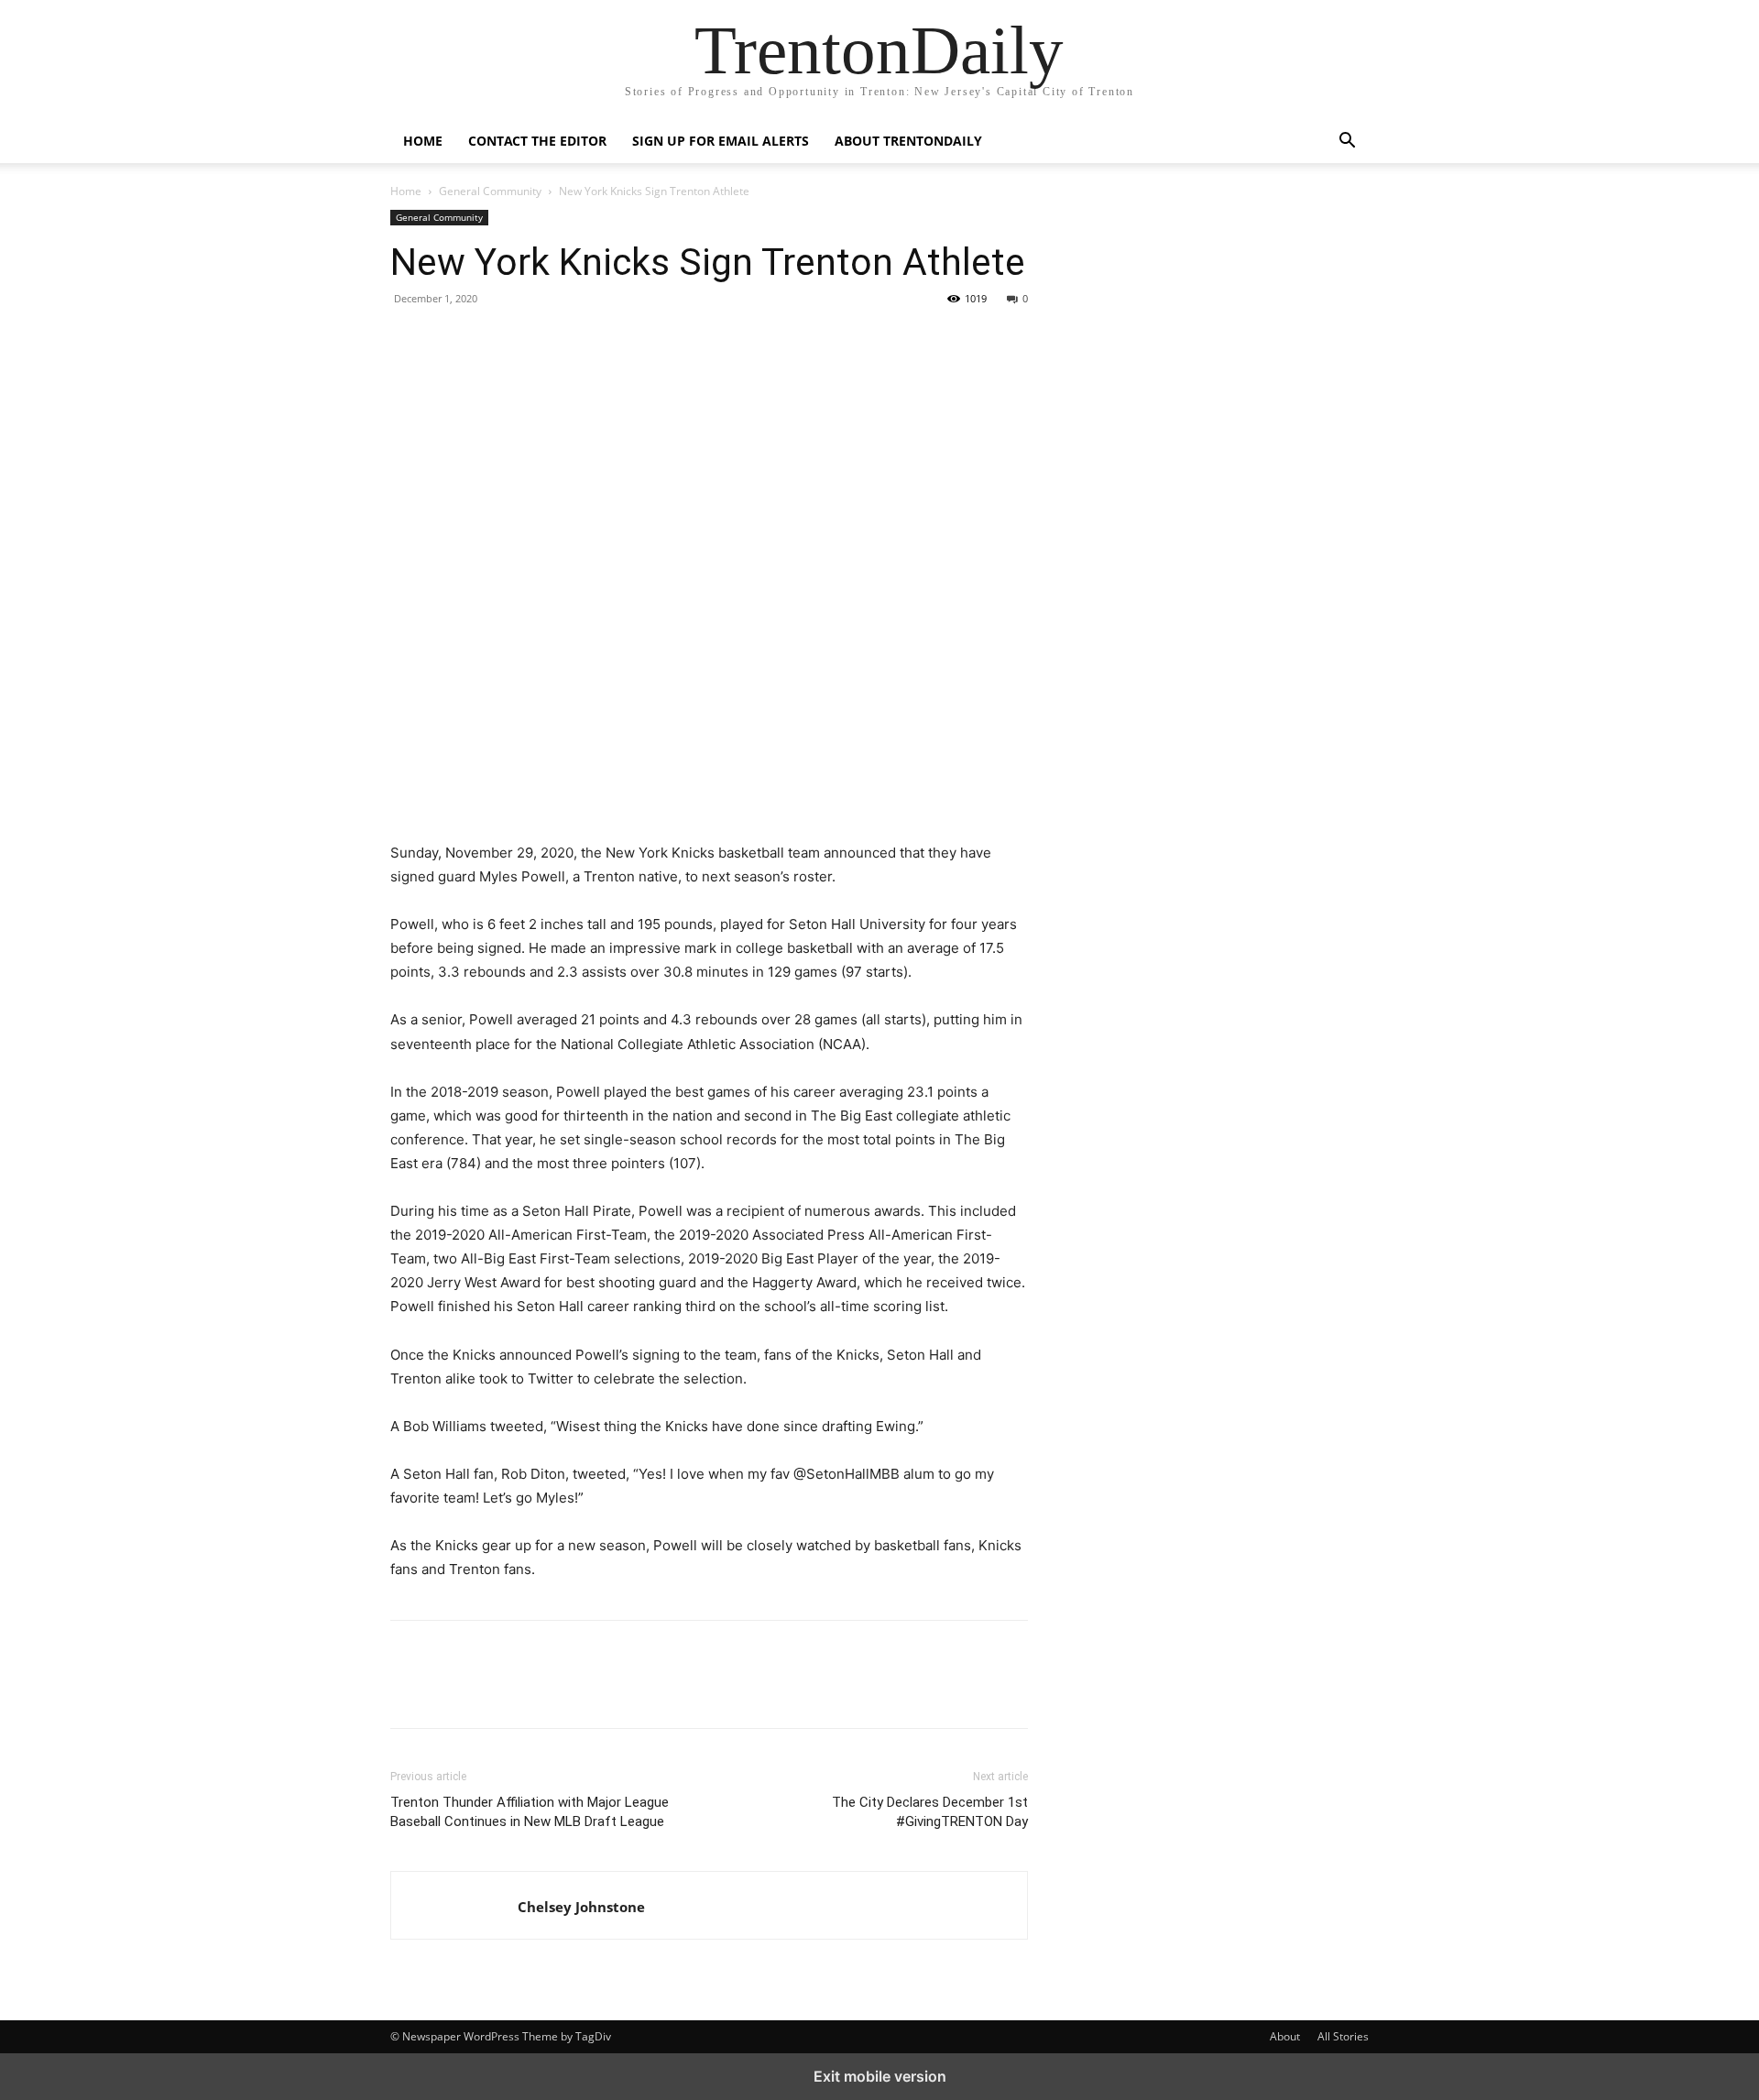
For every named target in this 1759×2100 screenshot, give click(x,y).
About (1285, 2036)
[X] (451, 340)
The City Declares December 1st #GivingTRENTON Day (930, 1812)
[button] (1347, 142)
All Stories (1343, 2036)
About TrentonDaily (908, 141)
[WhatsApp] (535, 340)
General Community (490, 191)
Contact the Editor (537, 141)
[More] (578, 340)
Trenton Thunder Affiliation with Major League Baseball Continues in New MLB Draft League (530, 1812)
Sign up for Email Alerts (721, 141)
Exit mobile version (880, 2076)
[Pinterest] (493, 340)
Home (423, 141)
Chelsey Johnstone (581, 1907)
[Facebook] (409, 340)
